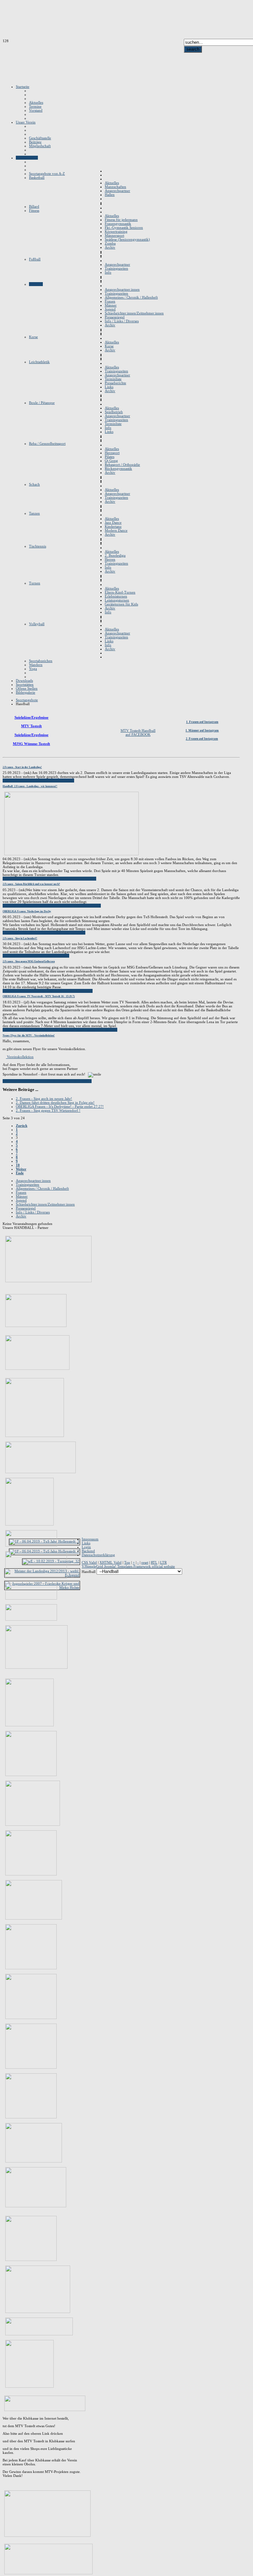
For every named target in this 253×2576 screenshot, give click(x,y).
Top (127, 1562)
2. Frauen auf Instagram (202, 739)
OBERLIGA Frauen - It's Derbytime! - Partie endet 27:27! (60, 1106)
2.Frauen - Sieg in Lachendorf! (20, 938)
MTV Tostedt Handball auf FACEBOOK (138, 732)
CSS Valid (89, 1562)
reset (145, 1562)
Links (86, 1543)
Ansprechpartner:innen (33, 1181)
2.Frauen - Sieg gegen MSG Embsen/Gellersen (29, 961)
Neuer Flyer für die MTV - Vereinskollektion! (29, 1036)
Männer (22, 1196)
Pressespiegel (26, 1208)
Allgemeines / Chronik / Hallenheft (42, 1188)
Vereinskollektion (20, 1057)
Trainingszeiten (28, 1184)
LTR (163, 1562)
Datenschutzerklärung (98, 1555)
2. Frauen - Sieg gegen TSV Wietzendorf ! (48, 1110)
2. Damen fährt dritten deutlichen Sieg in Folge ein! (55, 1102)
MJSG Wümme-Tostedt (31, 744)
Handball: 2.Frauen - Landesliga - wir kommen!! (30, 786)
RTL (154, 1562)
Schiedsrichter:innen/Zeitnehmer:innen (45, 1204)
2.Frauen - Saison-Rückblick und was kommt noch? (31, 884)
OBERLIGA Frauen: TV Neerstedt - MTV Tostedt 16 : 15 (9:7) (39, 996)
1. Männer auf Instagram (202, 730)
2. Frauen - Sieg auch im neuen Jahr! (44, 1099)
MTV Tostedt (31, 726)
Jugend (21, 1200)
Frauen (21, 1192)
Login (86, 1547)
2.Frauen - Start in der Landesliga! (22, 767)
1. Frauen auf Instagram (202, 722)
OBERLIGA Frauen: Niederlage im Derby (27, 911)
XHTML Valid (111, 1562)
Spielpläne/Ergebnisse (31, 717)
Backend (88, 1551)
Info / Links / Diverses (33, 1212)
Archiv (21, 1216)
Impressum (90, 1539)
